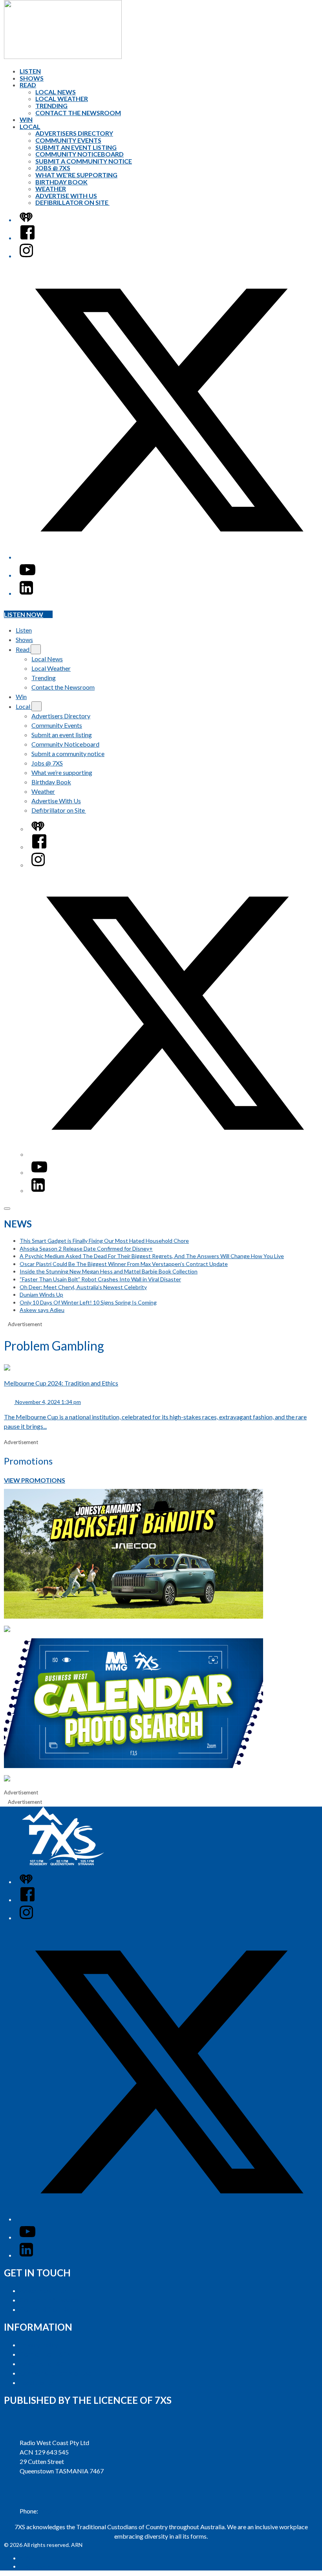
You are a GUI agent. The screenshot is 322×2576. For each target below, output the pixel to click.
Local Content (38, 2382)
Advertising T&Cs (44, 2363)
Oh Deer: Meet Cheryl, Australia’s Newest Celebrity (83, 1287)
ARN (25, 2558)
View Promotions (35, 1480)
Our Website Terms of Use (56, 2373)
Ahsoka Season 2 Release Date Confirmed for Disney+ (86, 1248)
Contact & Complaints (49, 2309)
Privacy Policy (39, 2345)
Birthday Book (61, 182)
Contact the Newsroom (78, 113)
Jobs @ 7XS (53, 168)
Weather (51, 189)
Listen (30, 71)
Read (28, 85)
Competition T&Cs (45, 2354)
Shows (32, 78)
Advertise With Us (66, 196)
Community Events (68, 140)
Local (30, 126)
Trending (51, 106)
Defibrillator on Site (72, 202)
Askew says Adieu (42, 1310)
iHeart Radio (35, 2566)
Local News (56, 92)
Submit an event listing (76, 147)
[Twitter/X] (169, 557)
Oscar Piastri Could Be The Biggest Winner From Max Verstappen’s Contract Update (124, 1264)
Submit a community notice (84, 161)
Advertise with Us (44, 2290)
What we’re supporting (76, 175)
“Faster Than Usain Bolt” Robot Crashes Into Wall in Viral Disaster (100, 1279)
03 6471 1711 (58, 2511)
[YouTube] (27, 575)
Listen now (24, 614)
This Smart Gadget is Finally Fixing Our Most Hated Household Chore (104, 1241)
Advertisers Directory (74, 133)
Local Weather (62, 98)
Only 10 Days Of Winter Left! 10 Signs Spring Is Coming (88, 1302)
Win (26, 119)
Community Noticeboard (80, 154)
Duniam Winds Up (41, 1294)
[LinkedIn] (26, 593)
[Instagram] (26, 256)
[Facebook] (27, 238)
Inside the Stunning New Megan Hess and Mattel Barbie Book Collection (109, 1271)
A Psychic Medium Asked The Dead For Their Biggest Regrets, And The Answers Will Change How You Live (152, 1256)
